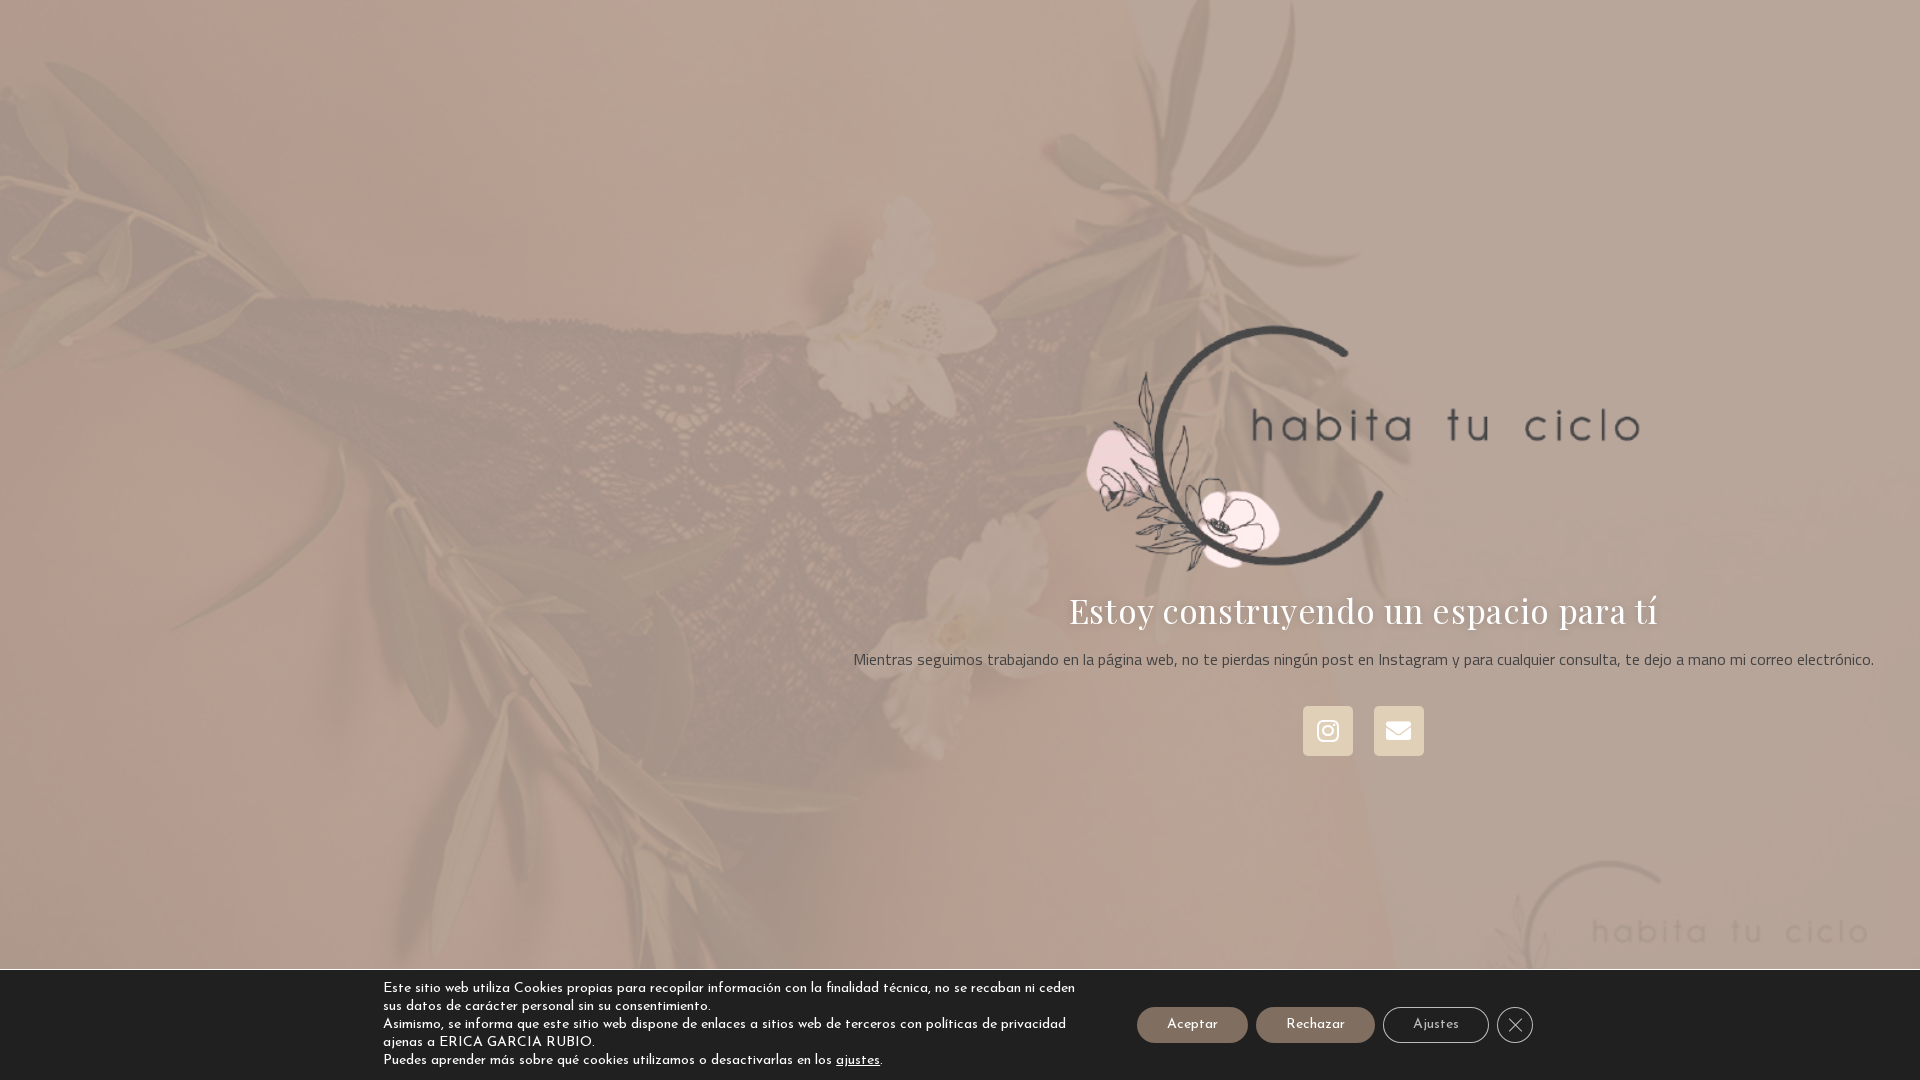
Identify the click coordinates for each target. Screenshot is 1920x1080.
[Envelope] (1399, 731)
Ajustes (1436, 1024)
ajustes (858, 1060)
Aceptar (1192, 1024)
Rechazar (1315, 1024)
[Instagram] (1328, 731)
